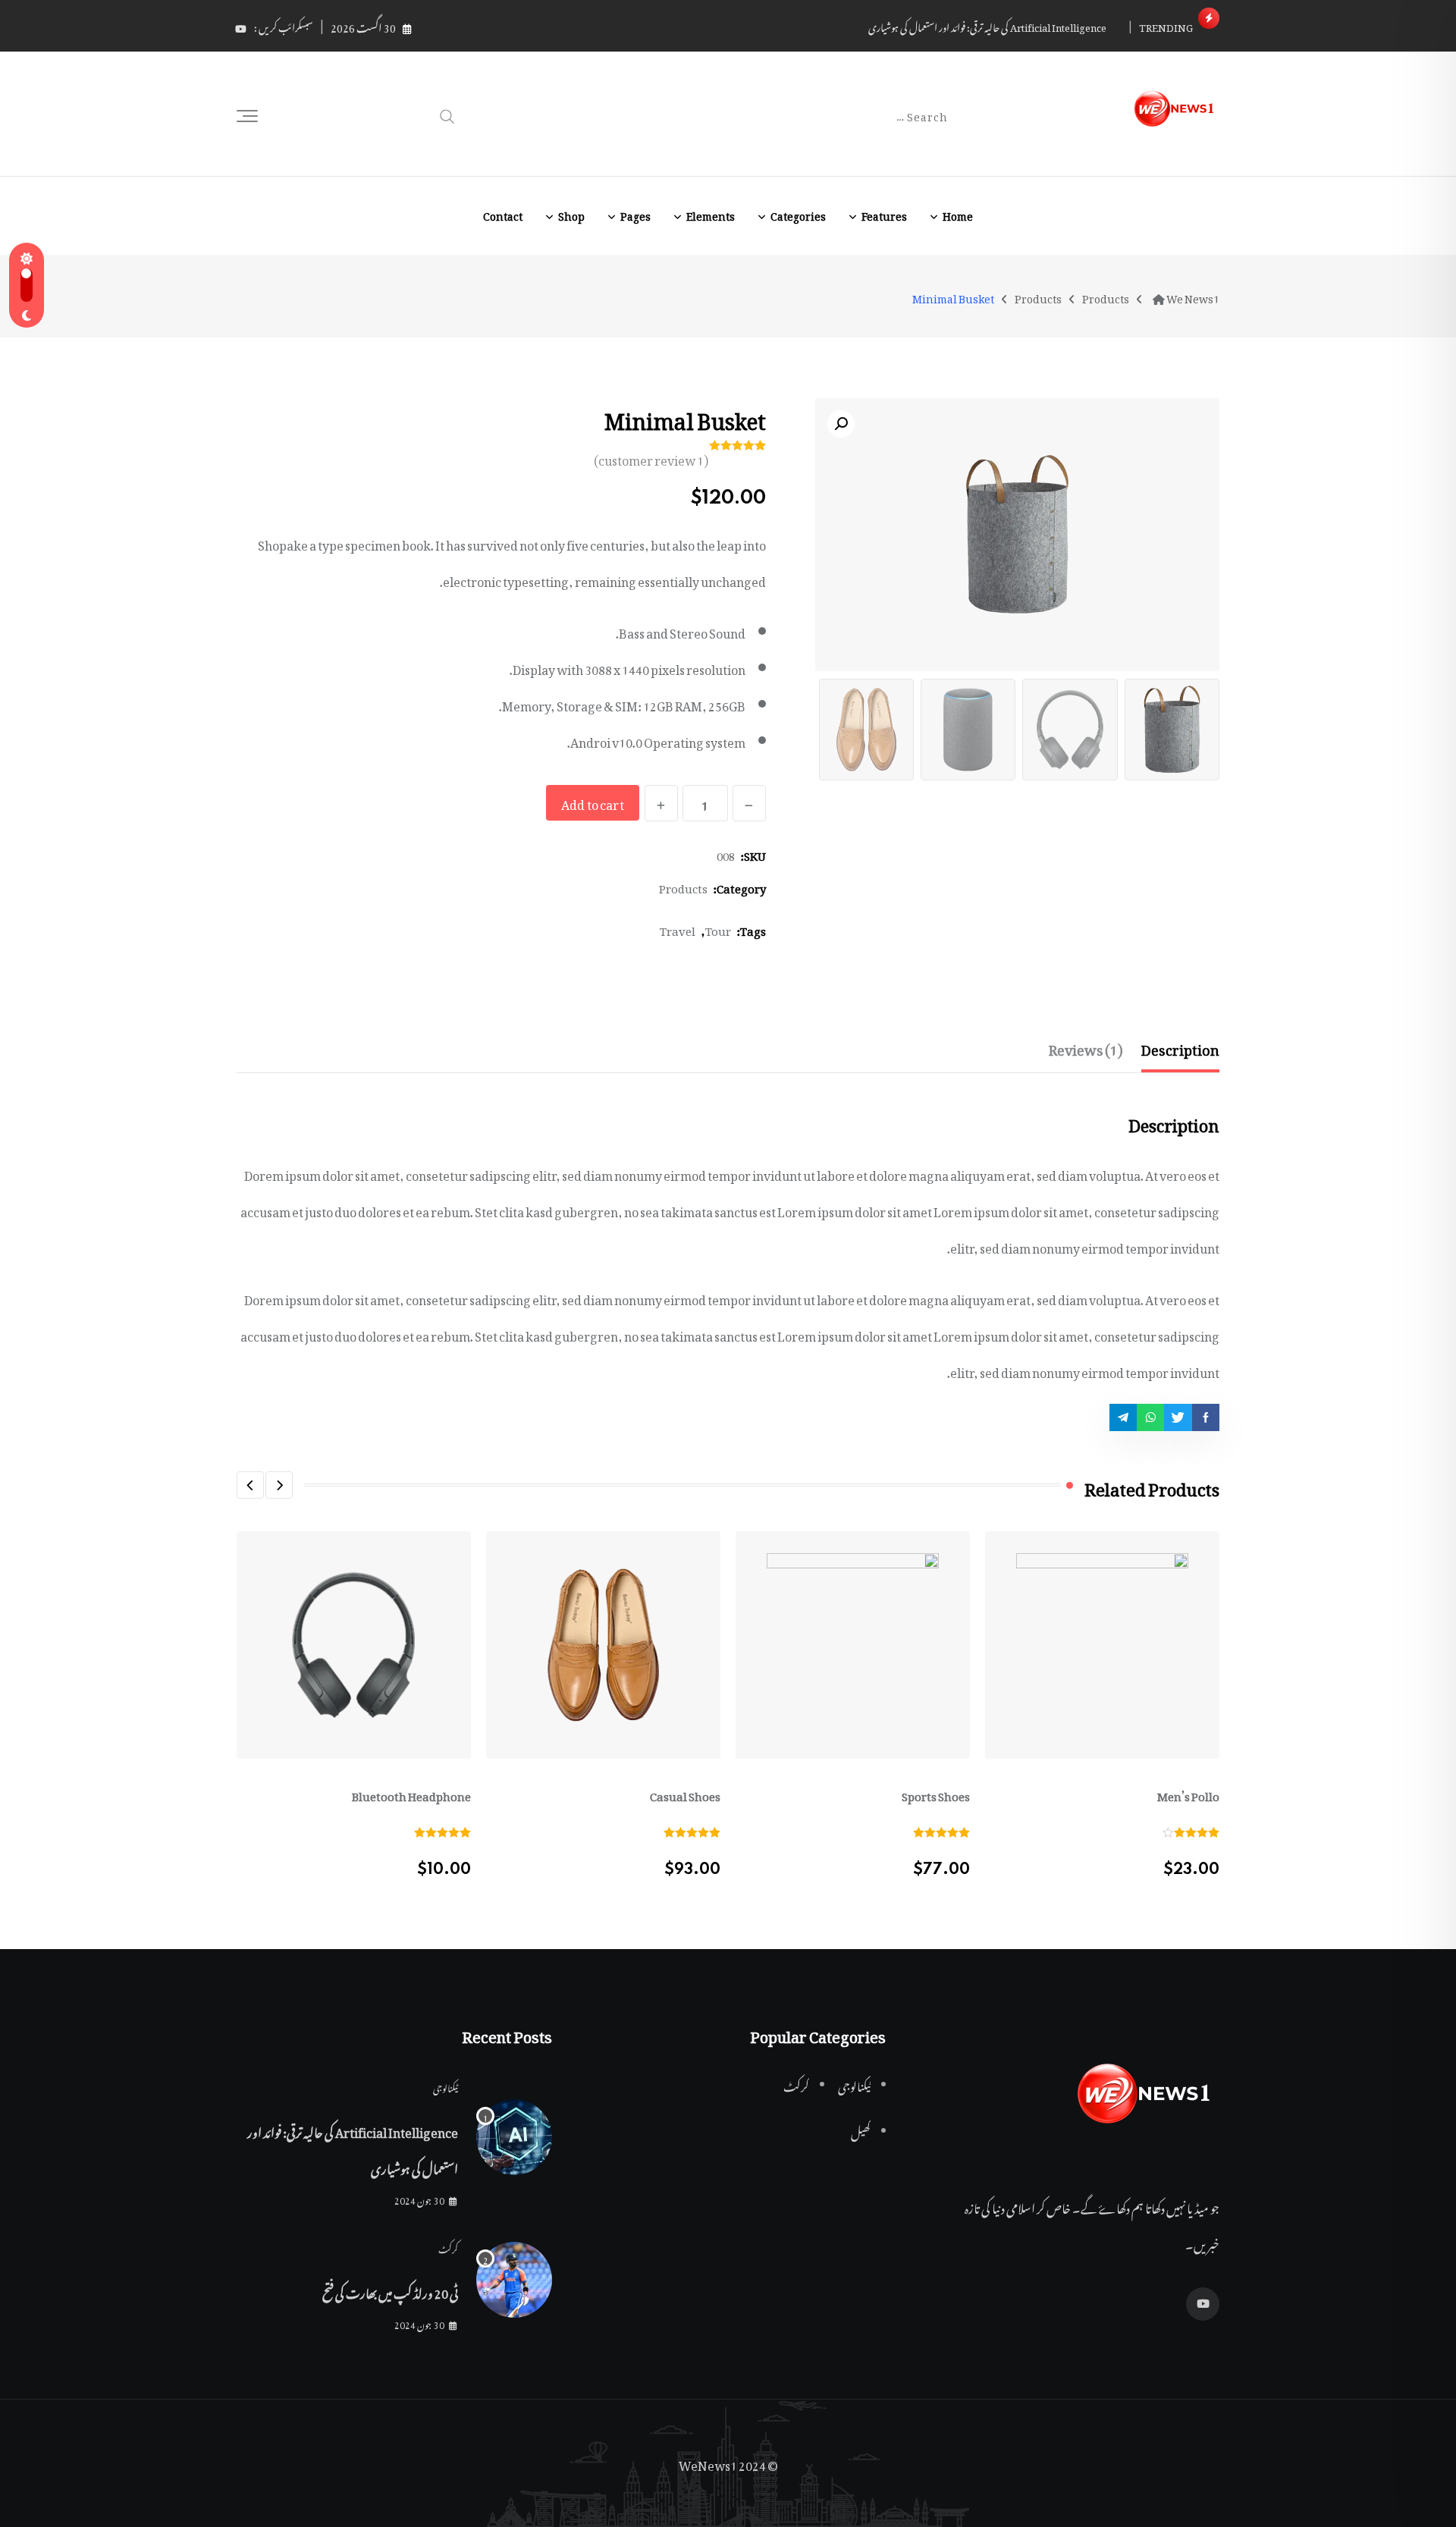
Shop (571, 213)
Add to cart (593, 802)
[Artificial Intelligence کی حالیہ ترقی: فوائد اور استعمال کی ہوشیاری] (514, 2137)
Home (958, 213)
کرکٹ (448, 2247)
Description (1180, 1047)
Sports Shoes (936, 1794)
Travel (678, 928)
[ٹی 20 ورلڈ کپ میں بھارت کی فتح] (514, 2280)
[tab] (1180, 1047)
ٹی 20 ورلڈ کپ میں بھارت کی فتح (390, 2291)
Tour (718, 928)
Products (683, 886)
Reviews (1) (1086, 1047)
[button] (279, 1485)
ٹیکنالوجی (446, 2086)
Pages (635, 213)
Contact (503, 213)
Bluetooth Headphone (411, 1794)
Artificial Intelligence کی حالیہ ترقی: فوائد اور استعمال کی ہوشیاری (987, 25)
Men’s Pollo (1188, 1794)
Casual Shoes (685, 1794)
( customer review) (651, 458)
